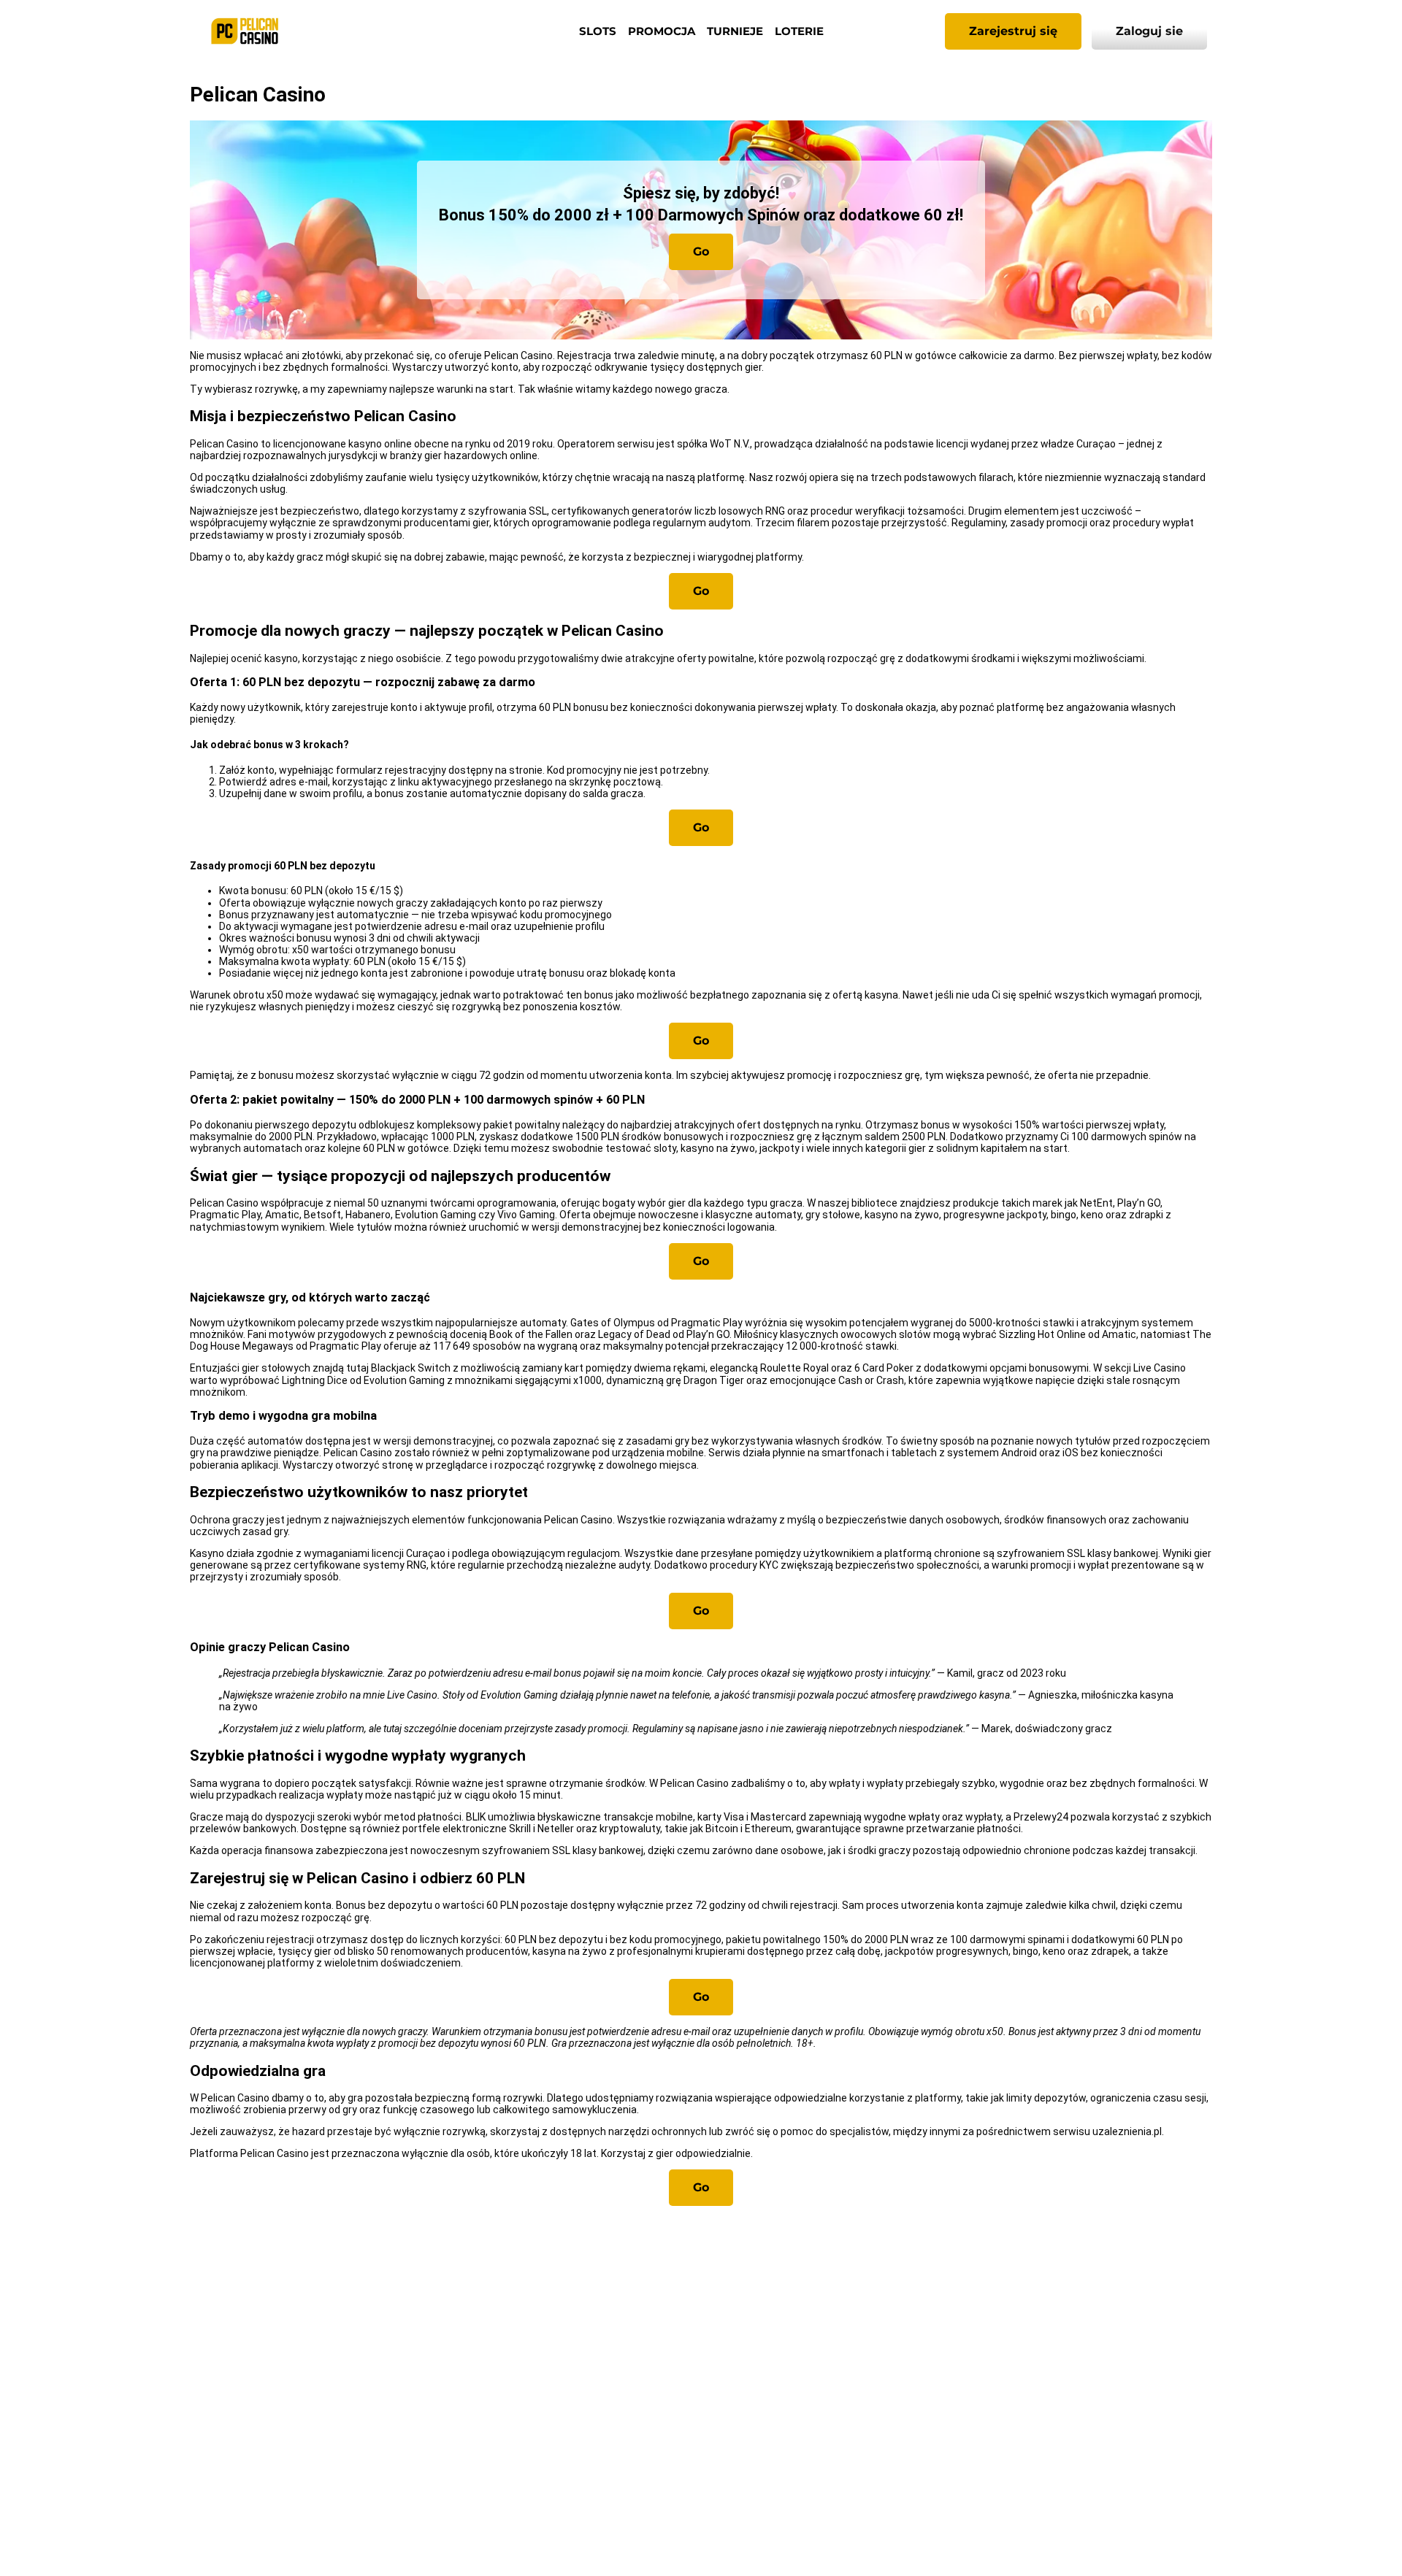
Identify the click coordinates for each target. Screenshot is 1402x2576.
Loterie (799, 31)
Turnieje (735, 31)
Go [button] (701, 251)
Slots (598, 31)
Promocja (662, 31)
